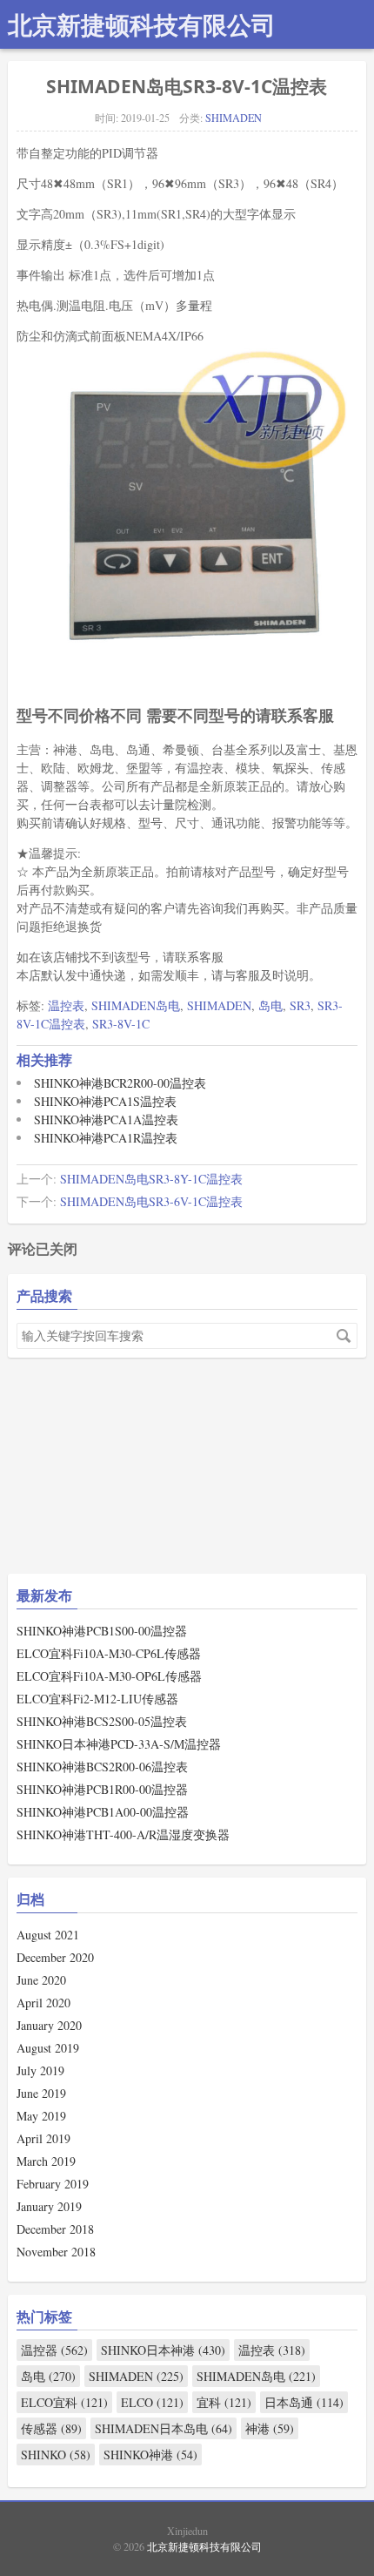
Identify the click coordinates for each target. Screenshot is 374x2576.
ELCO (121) (152, 2402)
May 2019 (41, 2116)
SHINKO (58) (56, 2455)
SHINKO (53, 1576)
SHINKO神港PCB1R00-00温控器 (102, 1789)
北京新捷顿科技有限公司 (142, 24)
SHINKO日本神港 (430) (163, 2350)
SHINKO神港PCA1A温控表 (106, 1119)
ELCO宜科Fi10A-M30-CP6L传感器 (109, 1653)
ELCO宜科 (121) (64, 2402)
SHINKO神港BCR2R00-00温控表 (120, 1083)
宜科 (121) (224, 2402)
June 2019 (41, 2093)
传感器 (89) (51, 2428)
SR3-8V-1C (121, 1024)
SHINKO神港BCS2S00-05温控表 (102, 1721)
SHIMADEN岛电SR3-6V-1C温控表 (151, 1201)
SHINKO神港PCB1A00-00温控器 (103, 1812)
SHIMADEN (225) (136, 2376)
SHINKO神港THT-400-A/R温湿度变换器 (123, 1834)
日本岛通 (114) (304, 2402)
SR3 (300, 1005)
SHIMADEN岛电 (136, 1005)
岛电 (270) (48, 2376)
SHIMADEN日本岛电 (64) (164, 2428)
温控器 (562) (54, 2350)
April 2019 (43, 2138)
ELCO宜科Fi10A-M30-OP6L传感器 (109, 1676)
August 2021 (48, 1935)
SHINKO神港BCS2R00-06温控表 (102, 1767)
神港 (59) (270, 2428)
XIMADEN (56, 1522)
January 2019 (49, 2206)
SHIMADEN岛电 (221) (256, 2376)
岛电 (270, 1005)
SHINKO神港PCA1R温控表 (106, 1138)
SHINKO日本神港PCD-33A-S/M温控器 (119, 1744)
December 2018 (55, 2229)
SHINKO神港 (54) (150, 2455)
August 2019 (48, 2048)
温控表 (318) (272, 2350)
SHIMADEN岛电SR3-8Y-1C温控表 (151, 1179)
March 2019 (46, 2161)
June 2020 (41, 1980)
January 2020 (49, 2025)
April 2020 (43, 2003)
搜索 (344, 1336)
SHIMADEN (234, 118)
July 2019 (40, 2070)
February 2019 (53, 2184)
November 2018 (56, 2252)
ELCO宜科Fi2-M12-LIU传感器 (97, 1699)
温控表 (66, 1005)
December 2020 (55, 1957)
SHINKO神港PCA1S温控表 (105, 1101)
